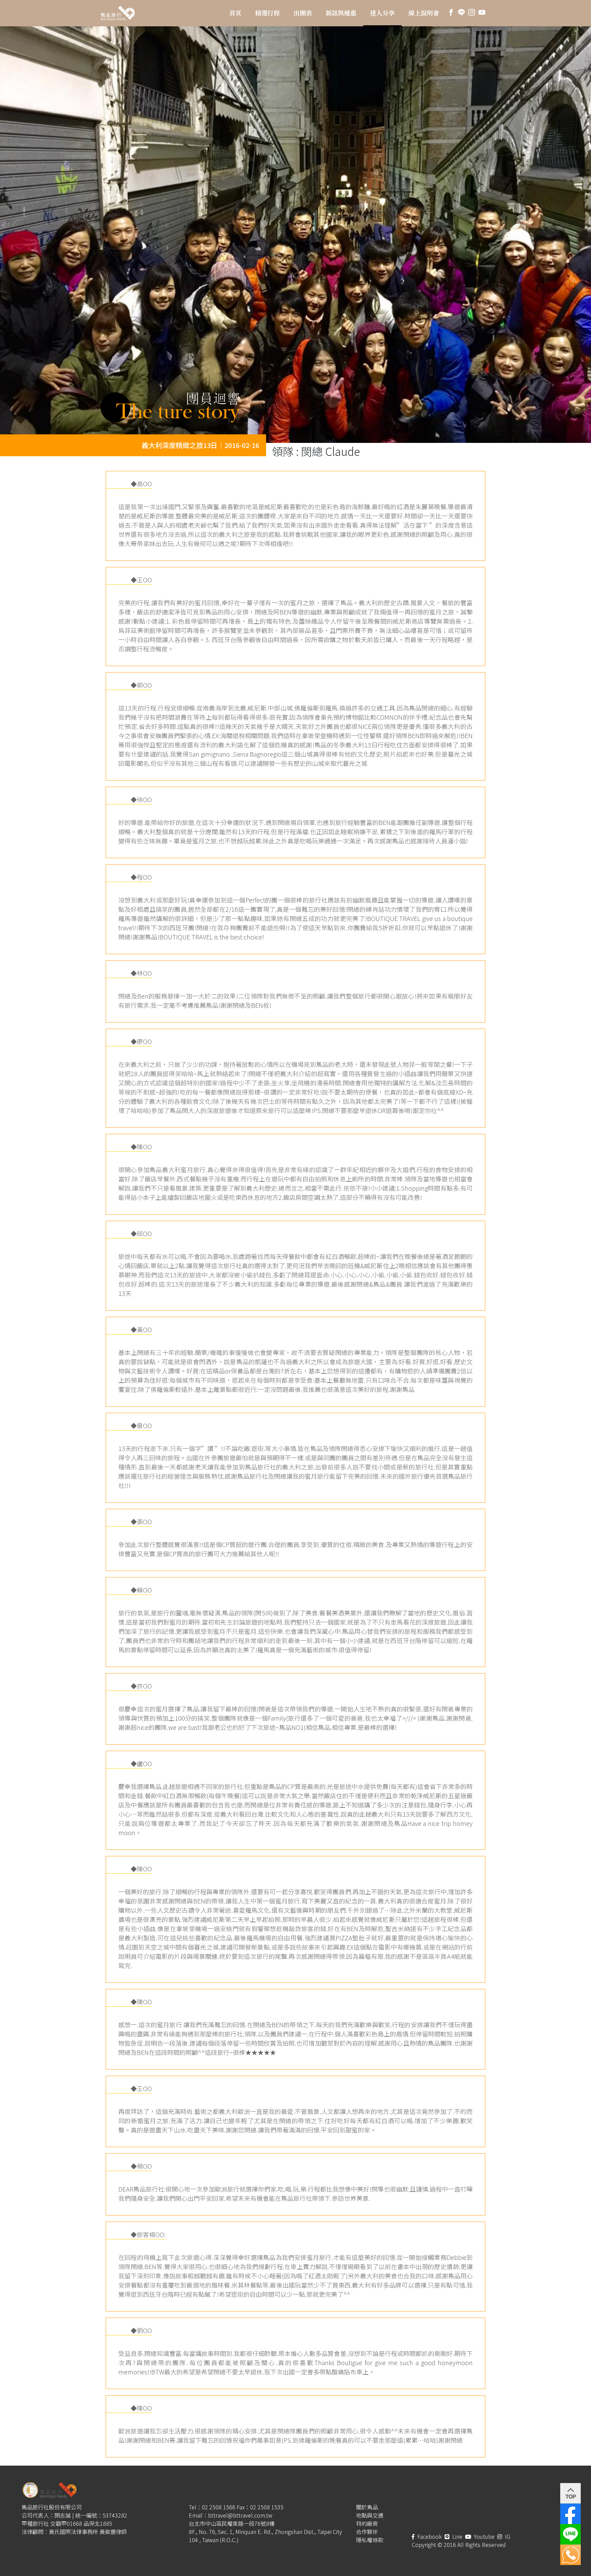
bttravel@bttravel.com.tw (240, 2515)
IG (507, 2536)
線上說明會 (424, 13)
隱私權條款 (370, 2540)
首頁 (235, 13)
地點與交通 (370, 2515)
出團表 (303, 13)
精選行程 (267, 13)
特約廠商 (367, 2523)
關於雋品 (367, 2507)
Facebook (429, 2536)
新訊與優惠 (341, 13)
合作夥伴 (367, 2532)
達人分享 (382, 13)
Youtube (484, 2536)
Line (457, 2536)
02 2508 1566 (219, 2507)
